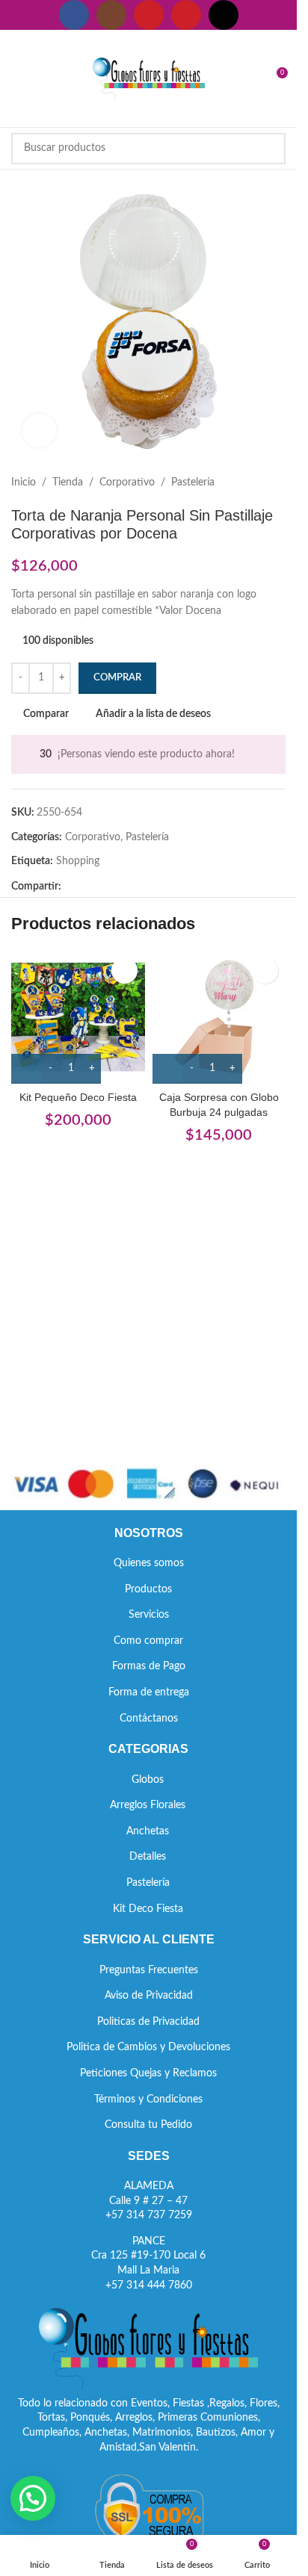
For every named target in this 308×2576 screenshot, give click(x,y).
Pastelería (193, 482)
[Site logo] (149, 78)
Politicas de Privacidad (148, 2022)
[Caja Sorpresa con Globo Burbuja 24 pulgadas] (219, 1017)
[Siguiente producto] (277, 482)
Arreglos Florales (148, 1805)
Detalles (148, 1857)
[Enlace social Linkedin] (124, 887)
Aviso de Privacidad (149, 1996)
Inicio (24, 482)
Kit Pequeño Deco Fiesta (78, 1097)
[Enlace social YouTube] (149, 15)
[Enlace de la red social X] (88, 887)
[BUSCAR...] (270, 149)
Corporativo (127, 482)
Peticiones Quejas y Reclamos (148, 2073)
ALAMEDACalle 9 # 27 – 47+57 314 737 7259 (149, 2201)
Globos (148, 1780)
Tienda (68, 482)
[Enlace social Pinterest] (186, 15)
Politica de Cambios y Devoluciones (148, 2047)
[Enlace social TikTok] (224, 15)
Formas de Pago (149, 1666)
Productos (148, 1589)
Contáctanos (149, 1719)
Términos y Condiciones (148, 2099)
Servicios (149, 1615)
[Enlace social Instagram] (111, 15)
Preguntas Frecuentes (149, 1970)
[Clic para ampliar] (39, 431)
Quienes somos (149, 1563)
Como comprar (148, 1641)
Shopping (78, 861)
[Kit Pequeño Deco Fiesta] (78, 1017)
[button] (33, 2498)
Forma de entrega (149, 1692)
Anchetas (148, 1831)
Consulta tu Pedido (148, 2125)
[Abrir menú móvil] (17, 78)
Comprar (117, 678)
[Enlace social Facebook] (74, 15)
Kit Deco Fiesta (148, 1909)
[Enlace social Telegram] (142, 887)
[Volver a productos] (259, 482)
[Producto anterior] (241, 482)
